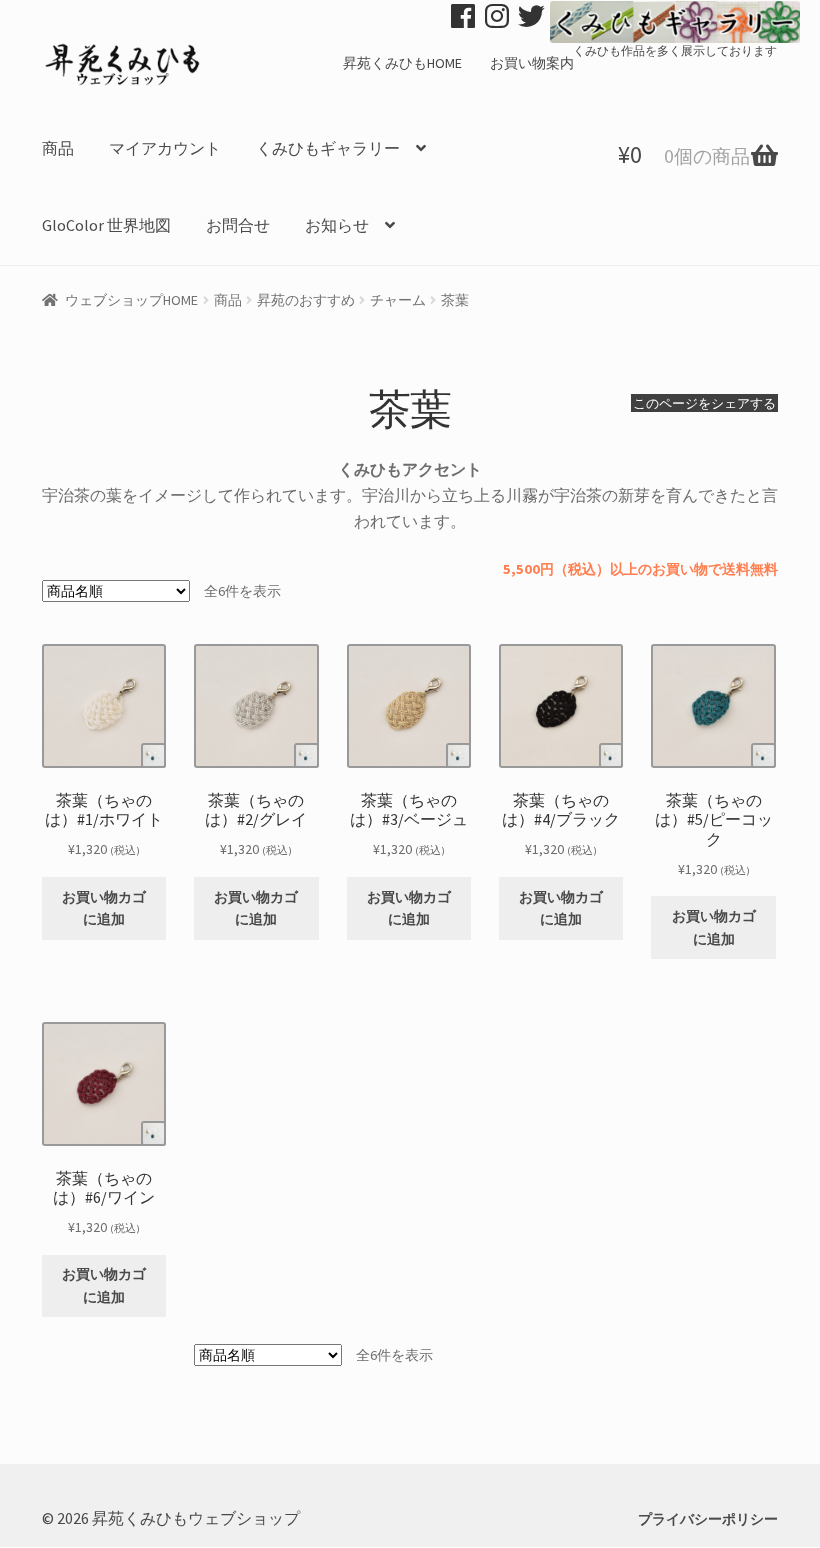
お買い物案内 (532, 63)
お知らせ (337, 225)
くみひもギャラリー (328, 148)
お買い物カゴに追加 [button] (104, 908)
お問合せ (238, 225)
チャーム (398, 300)
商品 (58, 148)
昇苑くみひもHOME (402, 63)
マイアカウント (165, 148)
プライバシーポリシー (708, 1519)
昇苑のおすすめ (306, 300)
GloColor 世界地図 (106, 225)
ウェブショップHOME (131, 300)
